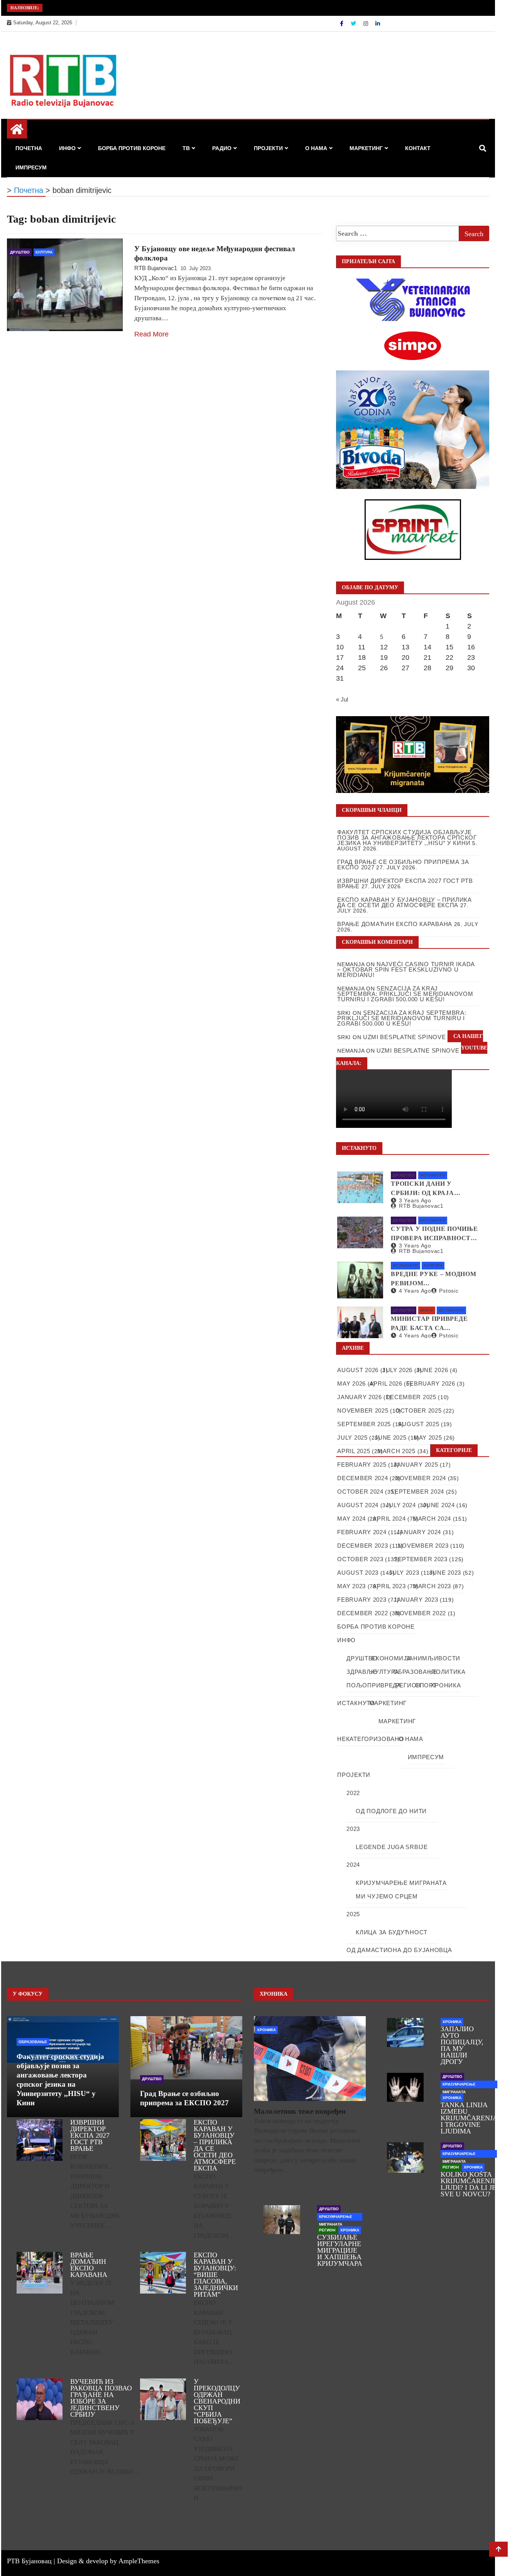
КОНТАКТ (418, 148)
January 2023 (416, 1600)
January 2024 (419, 1532)
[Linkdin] (378, 24)
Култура (44, 252)
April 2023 (389, 1586)
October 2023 (360, 1559)
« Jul (342, 699)
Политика (448, 1672)
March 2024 (432, 1519)
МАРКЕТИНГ (366, 148)
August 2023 (358, 1573)
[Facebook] (342, 24)
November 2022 (421, 1613)
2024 (353, 1865)
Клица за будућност (392, 1932)
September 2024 (417, 1492)
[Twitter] (354, 24)
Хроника (446, 1685)
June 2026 (432, 1370)
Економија (391, 1658)
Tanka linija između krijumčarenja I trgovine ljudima (469, 2118)
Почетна (29, 148)
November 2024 (421, 1478)
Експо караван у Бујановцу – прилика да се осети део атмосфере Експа (215, 2145)
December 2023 (362, 1546)
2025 (353, 1914)
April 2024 (389, 1519)
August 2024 (358, 1505)
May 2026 (351, 1384)
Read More (151, 334)
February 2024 (362, 1532)
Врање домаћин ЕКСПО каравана (89, 2265)
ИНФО (67, 148)
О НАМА (316, 148)
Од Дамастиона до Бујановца (399, 1950)
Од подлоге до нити (391, 1811)
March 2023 (432, 1586)
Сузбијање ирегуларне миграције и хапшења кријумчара (340, 2250)
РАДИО (222, 148)
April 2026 (386, 1384)
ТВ (186, 148)
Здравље (362, 1672)
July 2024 (401, 1505)
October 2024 (360, 1492)
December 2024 (362, 1478)
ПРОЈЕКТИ (268, 148)
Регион (408, 1685)
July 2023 (404, 1573)
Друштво (20, 252)
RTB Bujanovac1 (156, 268)
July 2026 (397, 1370)
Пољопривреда (374, 1685)
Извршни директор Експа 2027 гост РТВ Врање (90, 2135)
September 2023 (421, 1559)
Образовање (415, 1672)
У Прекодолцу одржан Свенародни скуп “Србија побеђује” (217, 2401)
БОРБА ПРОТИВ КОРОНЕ (132, 148)
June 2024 (439, 1505)
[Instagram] (367, 24)
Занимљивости (433, 1658)
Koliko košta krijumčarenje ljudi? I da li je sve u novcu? (469, 2184)
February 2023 (362, 1600)
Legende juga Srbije (392, 1847)
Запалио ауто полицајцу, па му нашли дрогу (462, 2045)
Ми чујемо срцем (387, 1896)
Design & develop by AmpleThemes (108, 2561)
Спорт (426, 1685)
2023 (353, 1829)
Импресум (31, 167)
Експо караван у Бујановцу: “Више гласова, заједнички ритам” (216, 2275)
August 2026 (358, 1370)
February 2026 (431, 1384)
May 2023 (351, 1586)
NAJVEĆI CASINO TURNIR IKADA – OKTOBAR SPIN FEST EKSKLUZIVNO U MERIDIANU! (406, 969)
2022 (353, 1793)
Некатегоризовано (371, 1739)
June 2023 (445, 1573)
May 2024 (351, 1519)
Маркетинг (397, 1721)
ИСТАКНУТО (433, 1175)
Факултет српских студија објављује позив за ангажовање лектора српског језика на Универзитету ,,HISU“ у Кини (407, 838)
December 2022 (362, 1613)
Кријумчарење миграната (401, 1883)
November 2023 (423, 1546)
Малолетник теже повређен (300, 2111)
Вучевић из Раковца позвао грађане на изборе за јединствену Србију (101, 2398)
